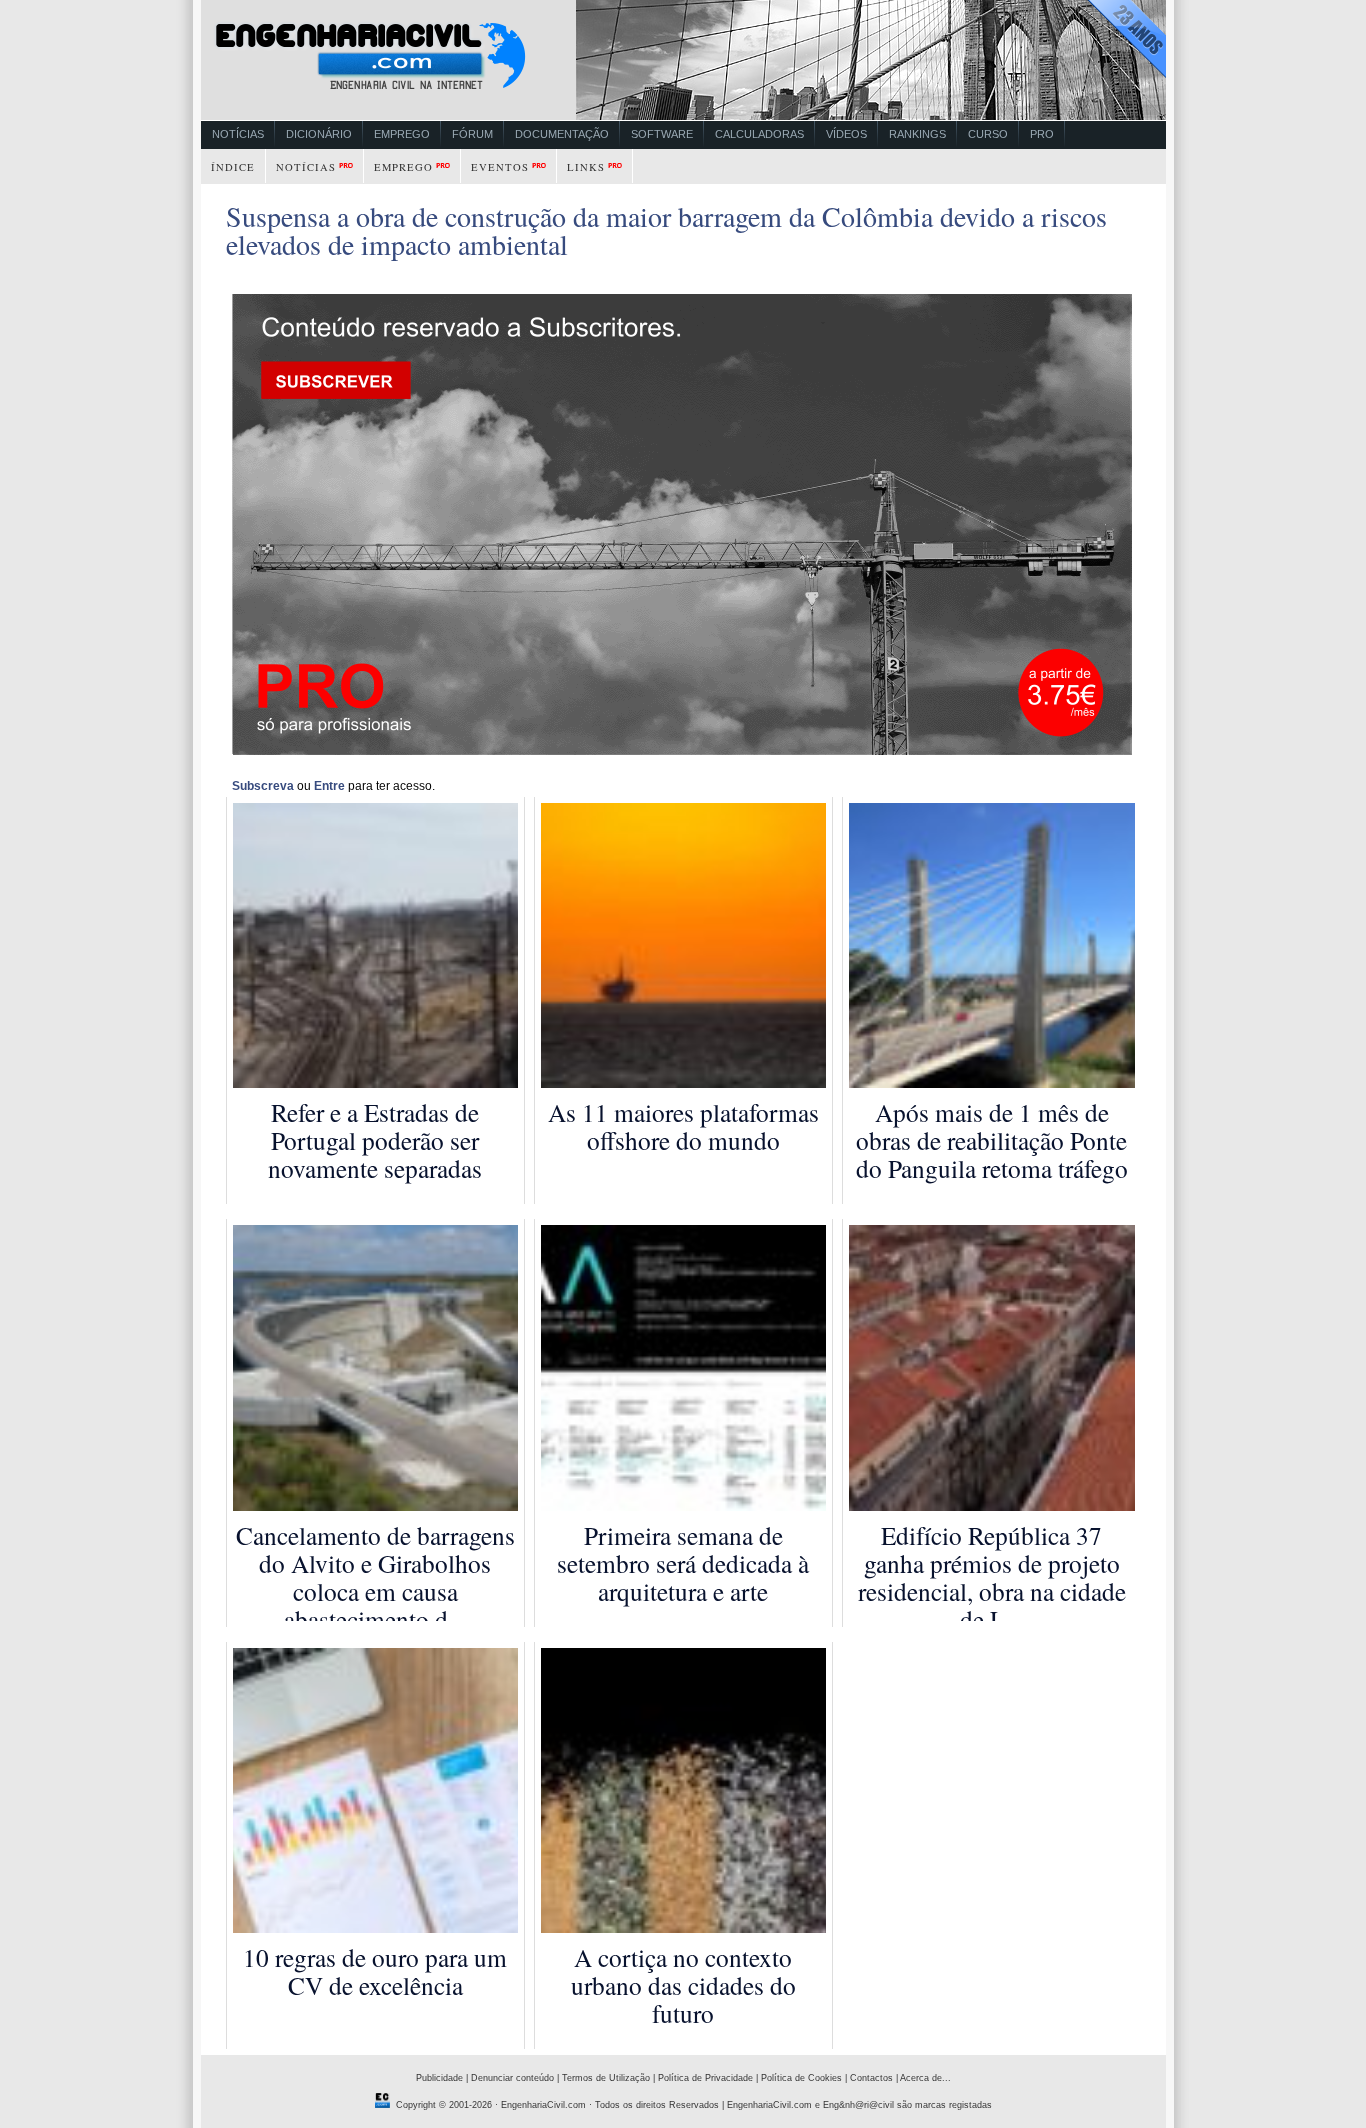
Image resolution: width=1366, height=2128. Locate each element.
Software (662, 134)
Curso (988, 134)
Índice (233, 167)
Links (586, 167)
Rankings (917, 134)
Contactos (871, 2078)
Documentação (562, 134)
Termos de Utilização (606, 2078)
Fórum (472, 134)
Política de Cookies (801, 2078)
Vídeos (846, 134)
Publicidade (439, 2078)
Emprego (402, 134)
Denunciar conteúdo (512, 2078)
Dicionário (319, 134)
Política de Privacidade (705, 2078)
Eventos (500, 167)
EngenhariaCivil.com (543, 2105)
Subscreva (263, 786)
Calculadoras (759, 134)
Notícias (238, 134)
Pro (1042, 134)
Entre (329, 786)
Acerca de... (925, 2078)
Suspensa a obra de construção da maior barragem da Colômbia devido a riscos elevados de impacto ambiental (666, 230)
